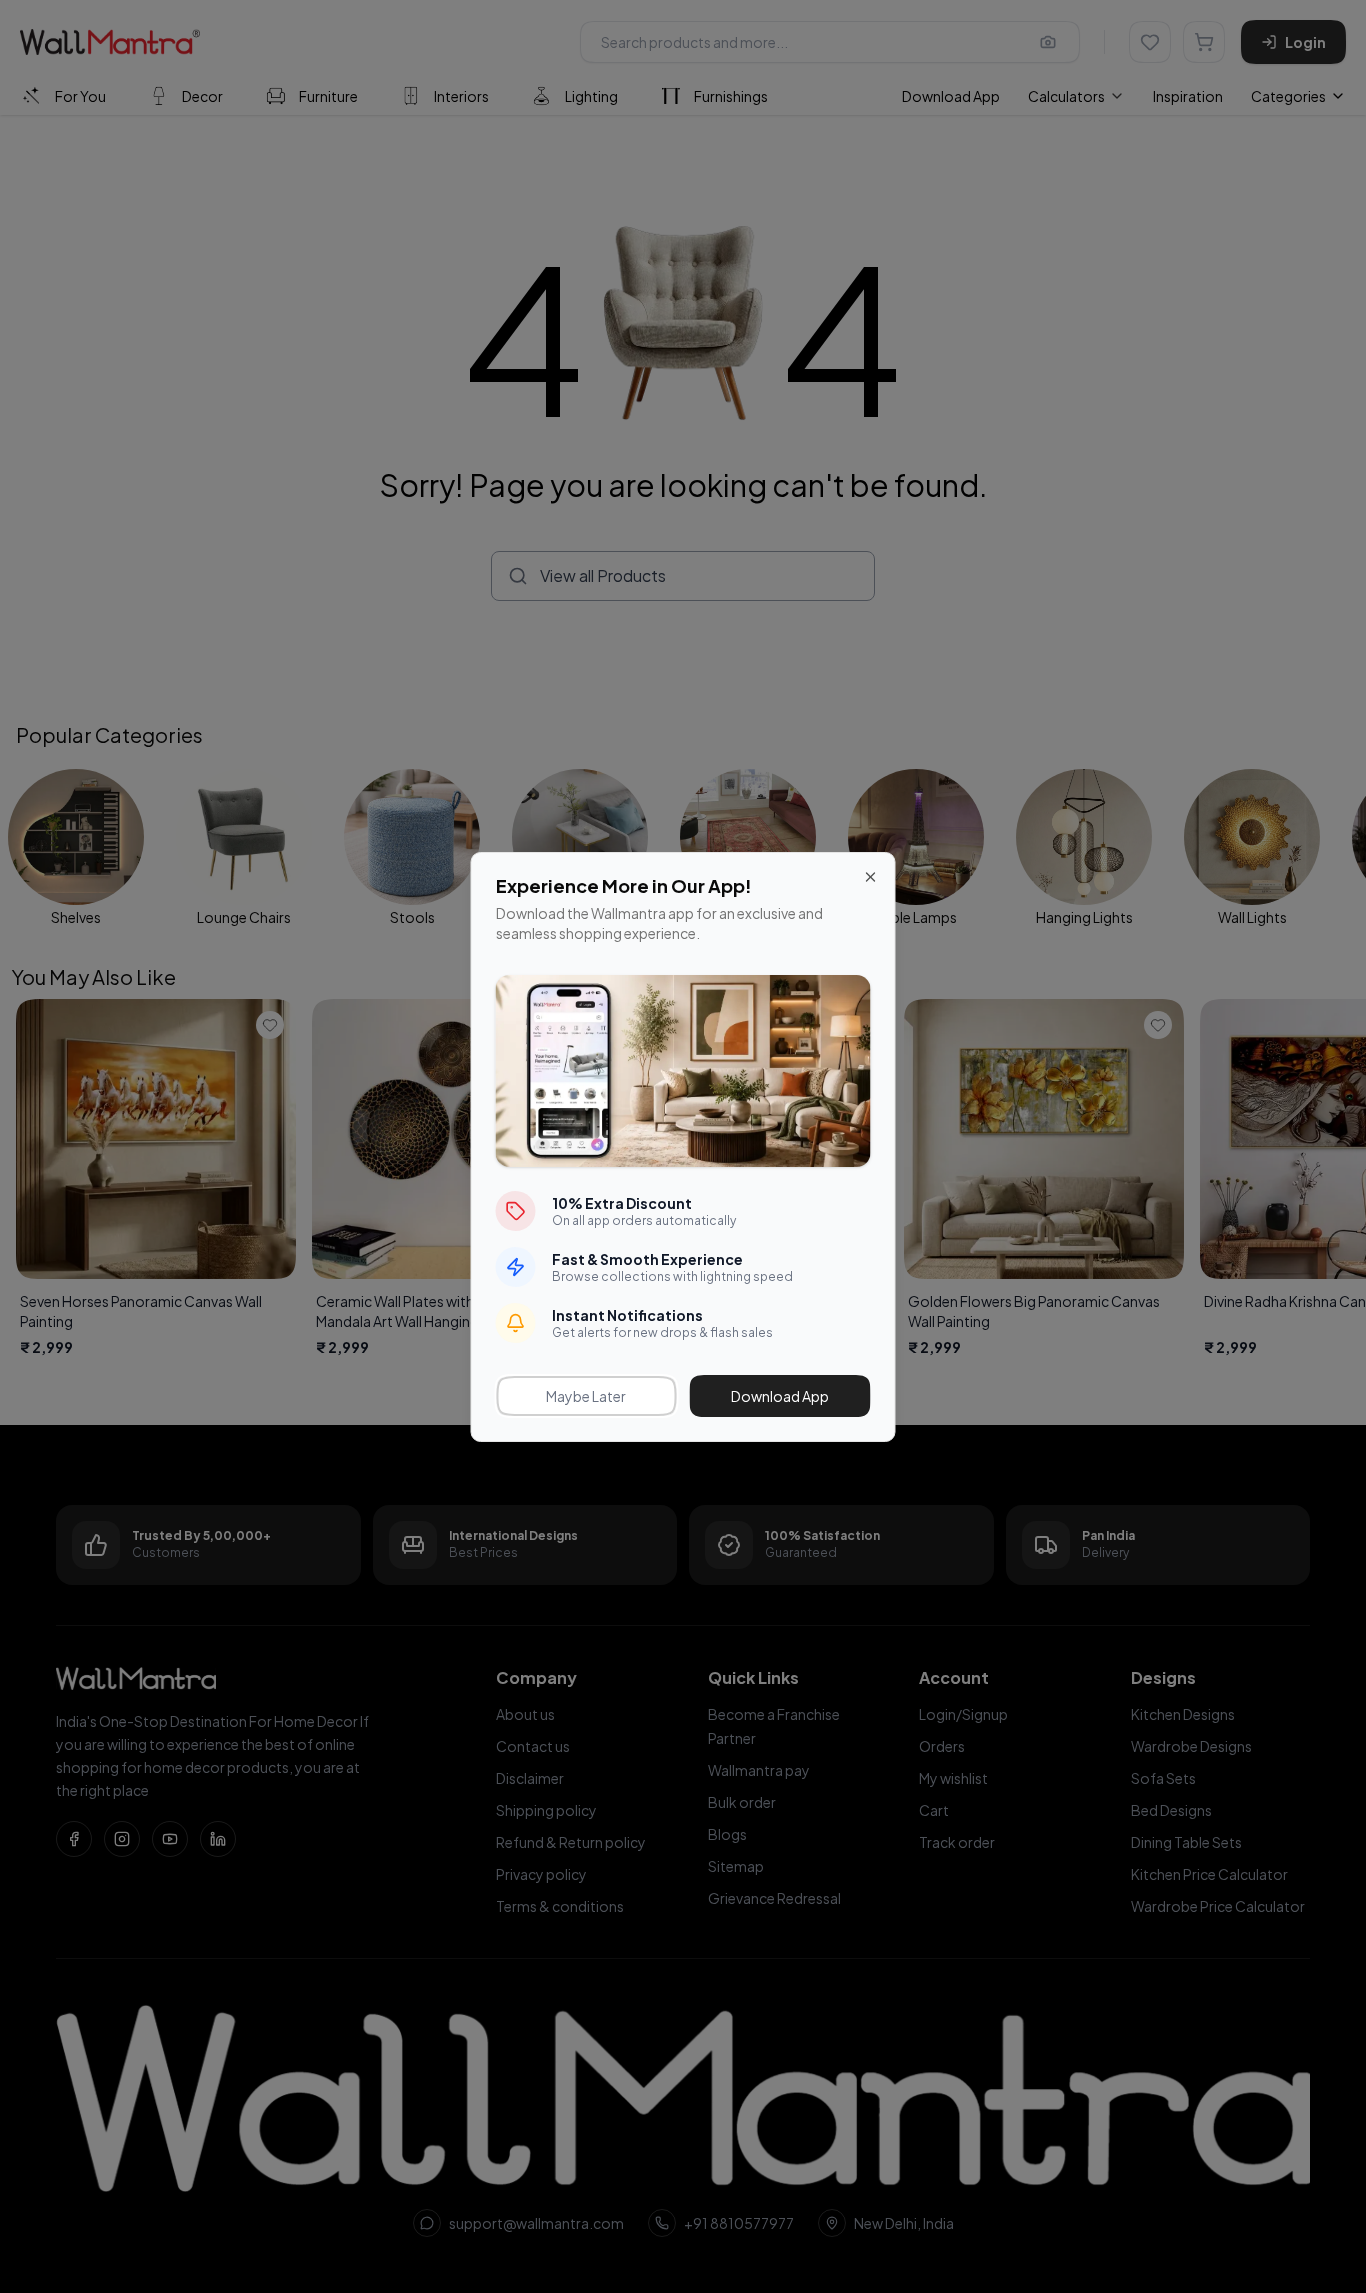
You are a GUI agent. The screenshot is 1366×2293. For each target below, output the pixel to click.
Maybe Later (586, 1396)
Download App (780, 1396)
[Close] (871, 877)
